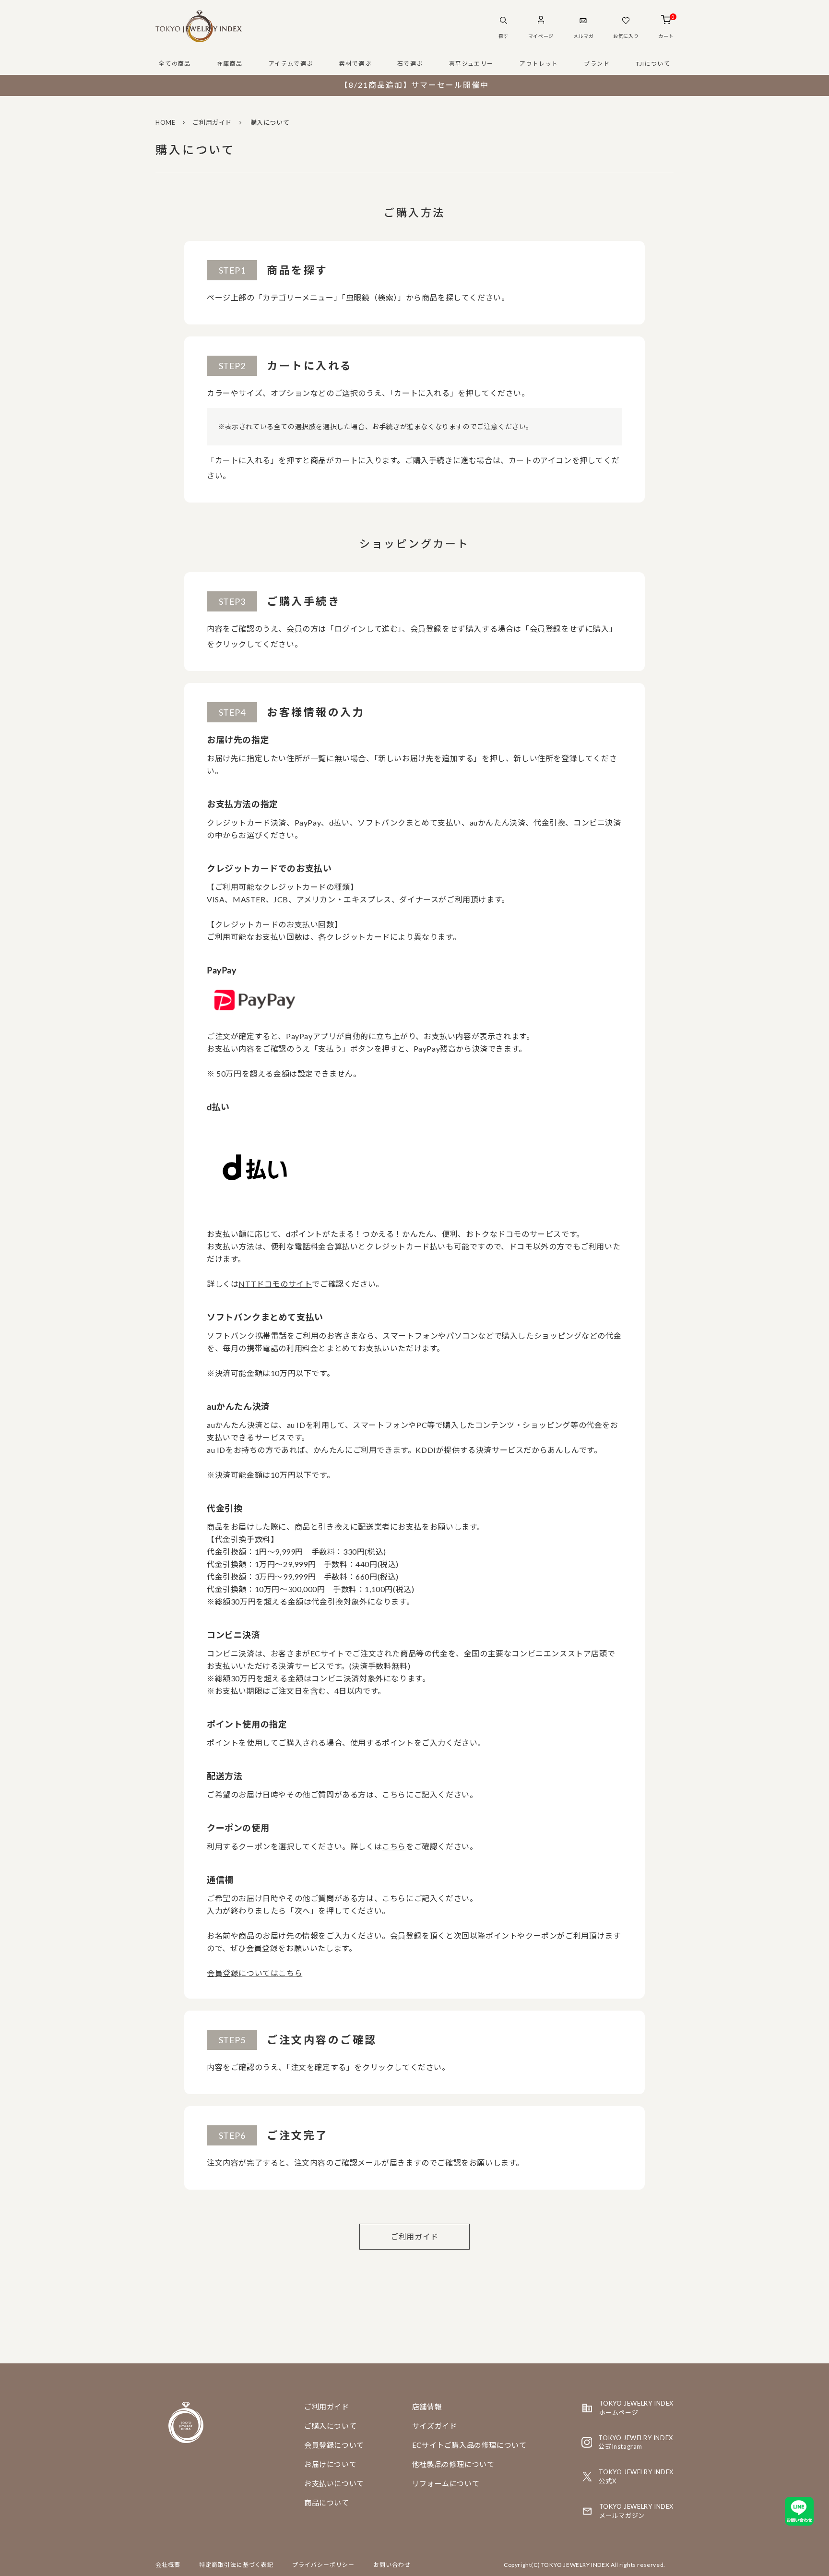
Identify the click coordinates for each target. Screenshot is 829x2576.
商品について (327, 2503)
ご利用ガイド (212, 122)
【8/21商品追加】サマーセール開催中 (414, 85)
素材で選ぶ (355, 64)
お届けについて (330, 2464)
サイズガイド (435, 2426)
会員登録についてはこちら (255, 1973)
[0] (666, 21)
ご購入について (330, 2426)
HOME (165, 122)
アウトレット (539, 64)
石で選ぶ (410, 64)
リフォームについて (446, 2483)
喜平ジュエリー (471, 64)
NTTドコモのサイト (275, 1284)
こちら (394, 1846)
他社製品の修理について (453, 2464)
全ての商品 (175, 64)
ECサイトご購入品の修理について (469, 2445)
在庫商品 (230, 64)
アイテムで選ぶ (291, 64)
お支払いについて (334, 2483)
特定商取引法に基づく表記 (237, 2565)
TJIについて (653, 64)
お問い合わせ (392, 2565)
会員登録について (334, 2445)
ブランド (597, 64)
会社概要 (168, 2565)
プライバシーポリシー (323, 2565)
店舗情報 (427, 2407)
